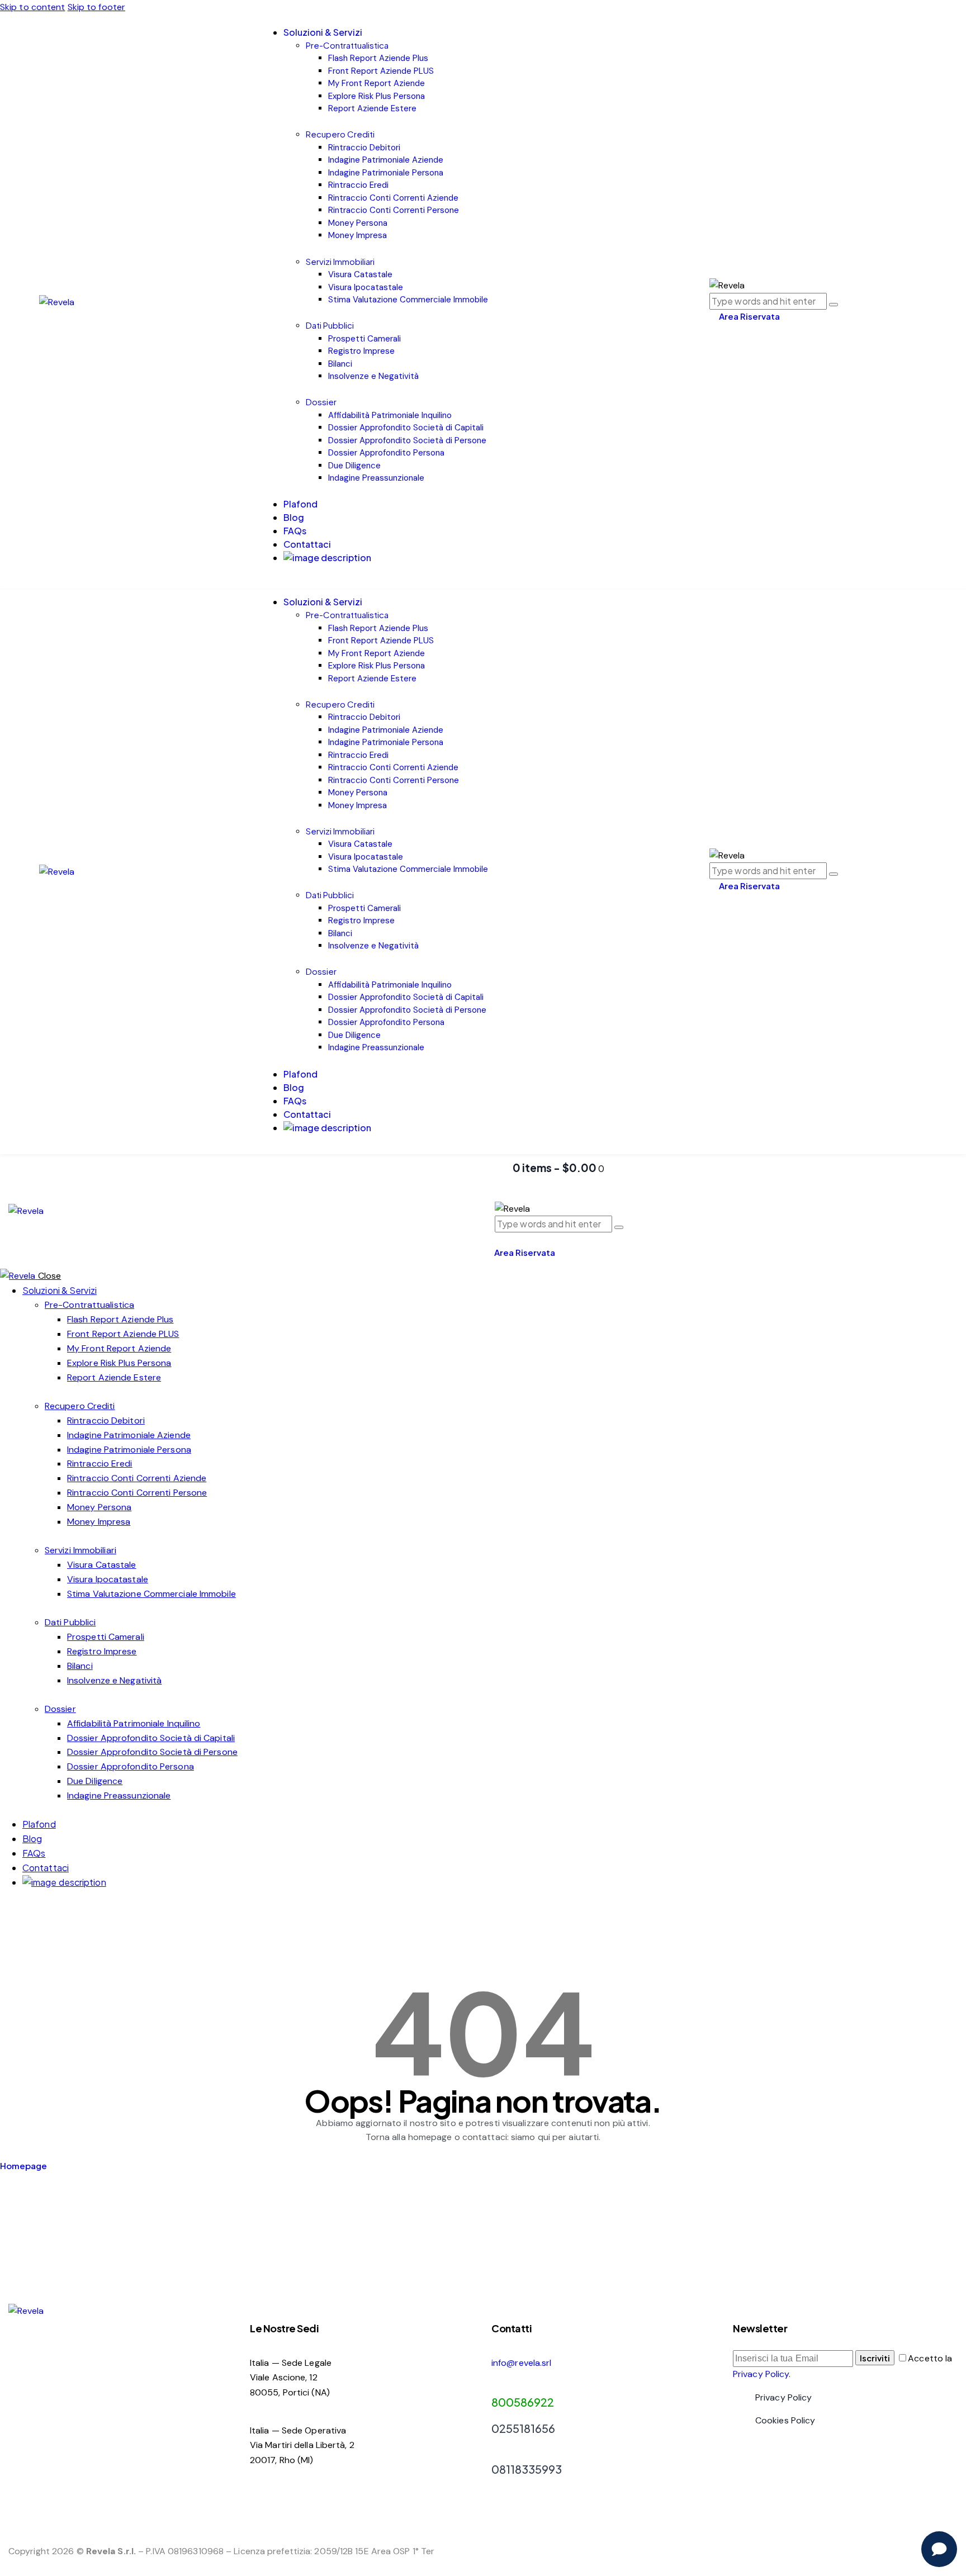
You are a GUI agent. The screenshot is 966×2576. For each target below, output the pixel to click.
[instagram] (18, 1911)
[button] (498, 1238)
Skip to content (33, 7)
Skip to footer (96, 7)
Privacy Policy (761, 2374)
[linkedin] (31, 1911)
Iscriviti (875, 2358)
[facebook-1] (6, 1911)
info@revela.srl (522, 2363)
